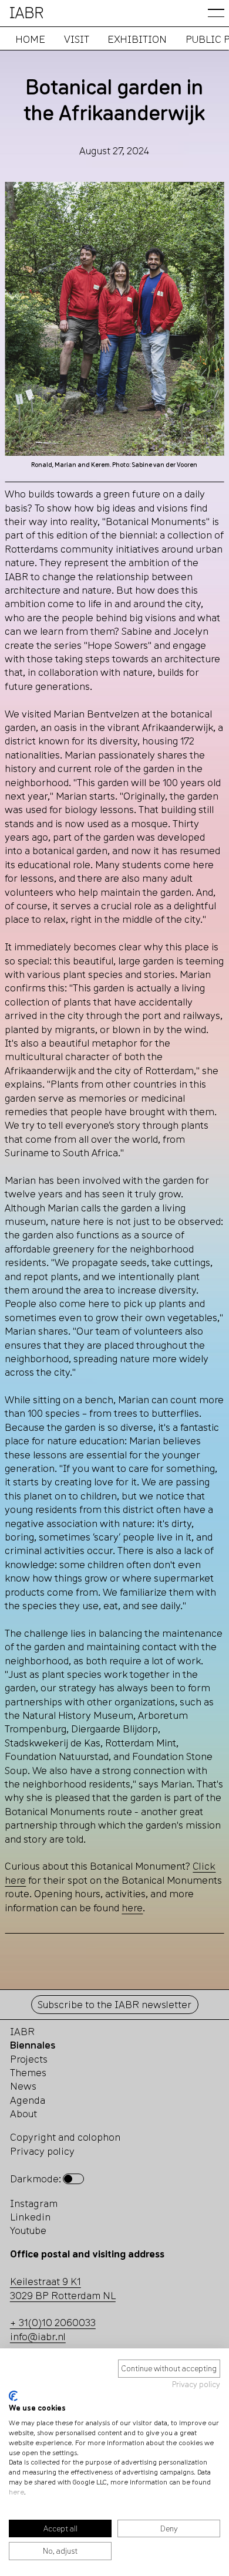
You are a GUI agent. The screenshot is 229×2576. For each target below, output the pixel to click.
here (16, 2492)
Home (30, 39)
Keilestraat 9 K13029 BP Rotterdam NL (63, 2288)
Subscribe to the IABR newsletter (114, 2004)
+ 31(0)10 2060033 (53, 2322)
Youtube (28, 2230)
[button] (216, 13)
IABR (22, 2031)
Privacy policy (196, 2384)
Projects (29, 2059)
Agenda (28, 2100)
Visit (76, 39)
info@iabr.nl (38, 2336)
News (23, 2086)
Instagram (34, 2203)
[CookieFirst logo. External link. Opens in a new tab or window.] (13, 2396)
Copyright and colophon (65, 2137)
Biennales (33, 2045)
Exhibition (137, 39)
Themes (28, 2072)
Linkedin (30, 2217)
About (23, 2113)
